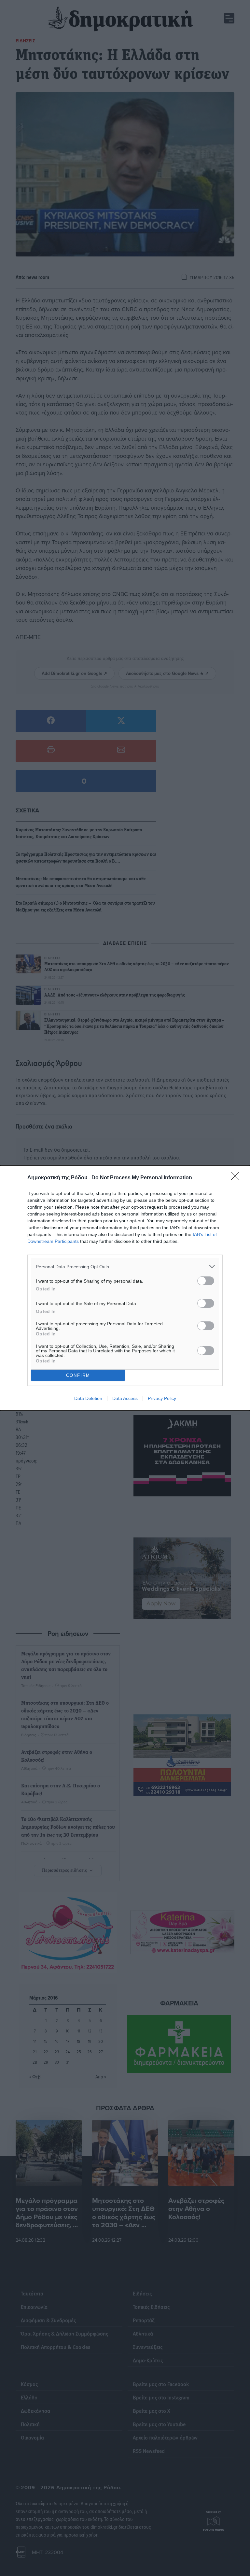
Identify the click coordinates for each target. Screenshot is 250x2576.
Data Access (125, 1398)
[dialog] (125, 1288)
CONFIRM (78, 1375)
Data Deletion (88, 1398)
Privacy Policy (162, 1398)
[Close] (237, 1178)
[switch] (206, 1281)
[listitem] (125, 1266)
